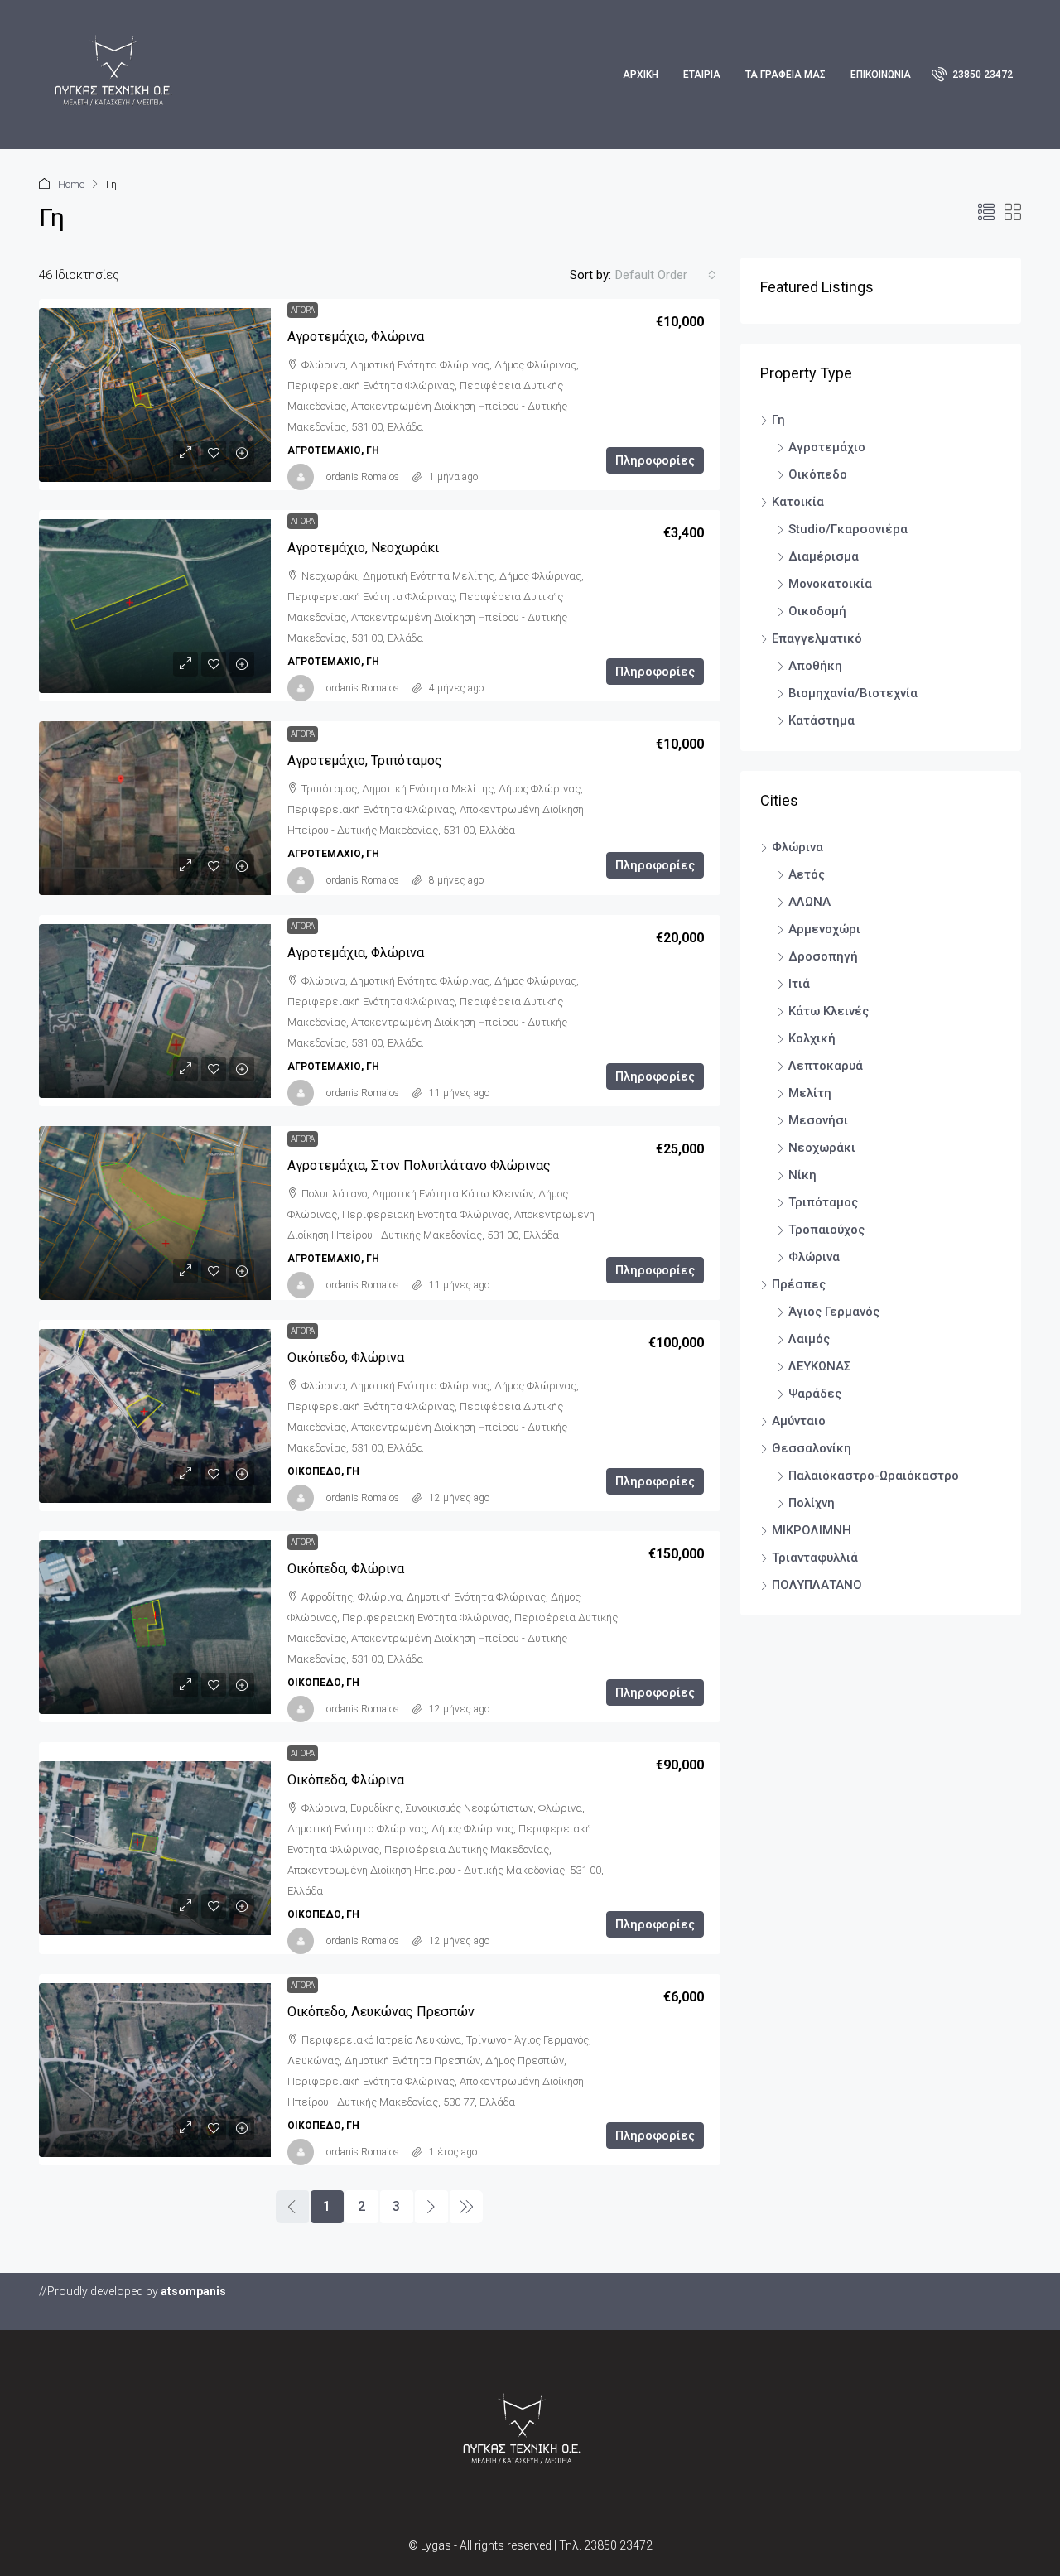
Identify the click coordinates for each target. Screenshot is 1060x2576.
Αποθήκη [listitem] (815, 666)
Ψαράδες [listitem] (815, 1394)
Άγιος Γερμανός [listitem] (834, 1312)
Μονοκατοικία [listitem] (830, 584)
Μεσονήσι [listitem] (818, 1120)
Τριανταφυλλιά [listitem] (815, 1558)
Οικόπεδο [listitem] (818, 474)
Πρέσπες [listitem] (799, 1284)
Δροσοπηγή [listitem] (823, 956)
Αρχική (641, 75)
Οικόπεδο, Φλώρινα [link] (346, 1358)
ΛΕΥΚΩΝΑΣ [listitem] (820, 1366)
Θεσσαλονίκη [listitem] (812, 1448)
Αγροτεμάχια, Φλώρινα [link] (356, 953)
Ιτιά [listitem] (799, 984)
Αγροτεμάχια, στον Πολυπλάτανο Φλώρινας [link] (419, 1165)
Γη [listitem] (778, 420)
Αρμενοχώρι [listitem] (824, 929)
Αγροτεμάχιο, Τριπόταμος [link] (365, 761)
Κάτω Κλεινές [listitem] (829, 1011)
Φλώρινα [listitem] (797, 847)
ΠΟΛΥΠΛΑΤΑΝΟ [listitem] (817, 1585)
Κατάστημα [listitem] (821, 720)
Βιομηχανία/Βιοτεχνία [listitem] (853, 693)
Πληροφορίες (655, 460)
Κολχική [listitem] (812, 1038)
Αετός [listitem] (807, 874)
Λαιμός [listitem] (809, 1339)
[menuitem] (972, 75)
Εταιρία (702, 75)
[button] (986, 213)
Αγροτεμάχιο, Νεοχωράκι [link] (363, 548)
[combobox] (666, 275)
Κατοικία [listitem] (798, 502)
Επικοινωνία (881, 75)
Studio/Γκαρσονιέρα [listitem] (848, 529)
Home (71, 184)
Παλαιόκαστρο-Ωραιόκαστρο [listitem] (874, 1476)
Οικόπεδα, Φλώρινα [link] (346, 1569)
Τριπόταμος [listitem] (823, 1202)
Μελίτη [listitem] (810, 1093)
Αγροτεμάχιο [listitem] (827, 447)
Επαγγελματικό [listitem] (817, 638)
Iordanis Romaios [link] (361, 477)
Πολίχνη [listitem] (812, 1503)
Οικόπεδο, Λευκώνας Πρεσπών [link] (381, 2012)
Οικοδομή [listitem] (817, 611)
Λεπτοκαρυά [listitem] (826, 1066)
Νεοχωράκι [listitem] (822, 1148)
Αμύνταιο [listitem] (799, 1421)
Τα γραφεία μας (785, 75)
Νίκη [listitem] (802, 1175)
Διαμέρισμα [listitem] (824, 556)
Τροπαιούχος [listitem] (826, 1230)
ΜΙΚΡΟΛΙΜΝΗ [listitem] (812, 1530)
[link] (155, 395)
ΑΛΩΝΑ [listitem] (809, 902)
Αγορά (303, 310)
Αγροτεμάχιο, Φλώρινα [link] (356, 337)
